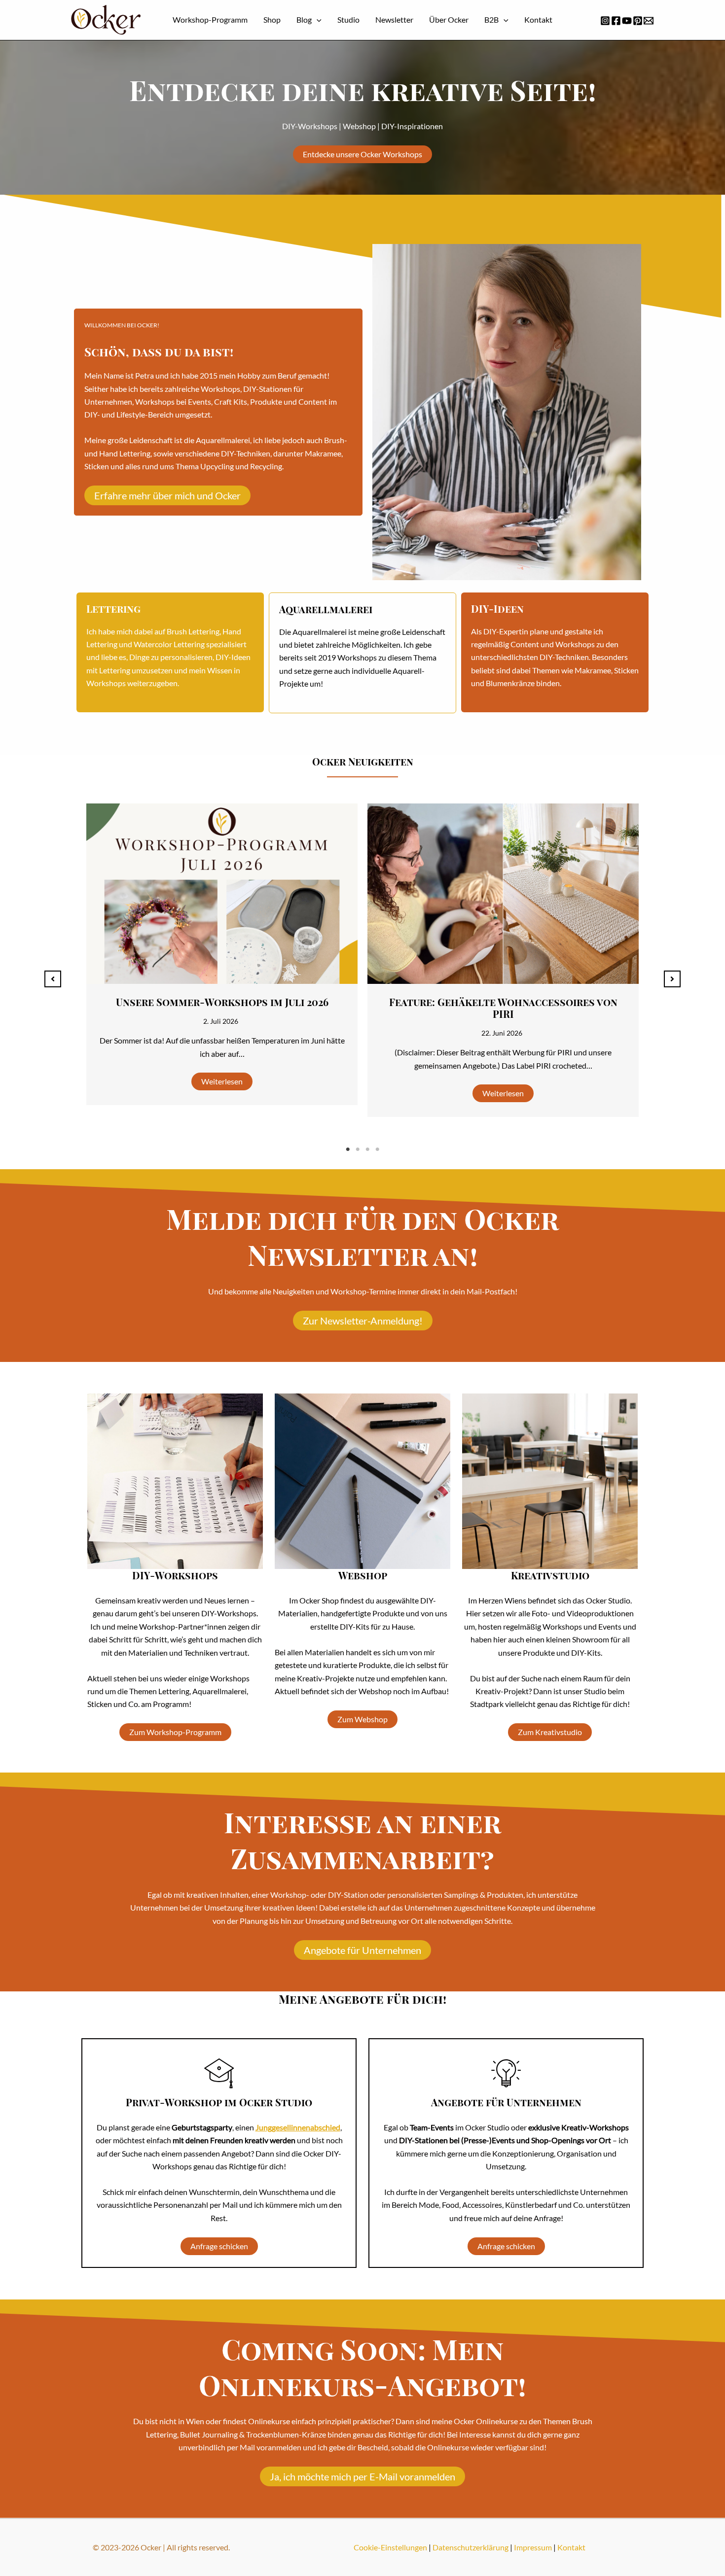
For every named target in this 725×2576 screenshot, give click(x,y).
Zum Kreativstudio (550, 1732)
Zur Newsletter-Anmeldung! (363, 1321)
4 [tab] (377, 1149)
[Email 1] (649, 21)
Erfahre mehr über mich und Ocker (167, 495)
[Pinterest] (638, 21)
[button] (317, 20)
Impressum (533, 2547)
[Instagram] (605, 21)
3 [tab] (367, 1149)
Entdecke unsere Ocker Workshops (362, 154)
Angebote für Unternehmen (362, 1950)
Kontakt (571, 2547)
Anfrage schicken (219, 2246)
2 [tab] (358, 1149)
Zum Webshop (362, 1719)
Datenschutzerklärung (471, 2547)
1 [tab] (348, 1149)
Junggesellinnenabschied (298, 2127)
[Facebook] (616, 21)
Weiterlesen (222, 1081)
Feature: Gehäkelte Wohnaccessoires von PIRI (503, 1008)
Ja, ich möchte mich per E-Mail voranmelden (362, 2476)
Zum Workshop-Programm (175, 1732)
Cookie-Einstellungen (390, 2547)
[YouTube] (627, 21)
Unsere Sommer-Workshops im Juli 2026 (222, 1002)
